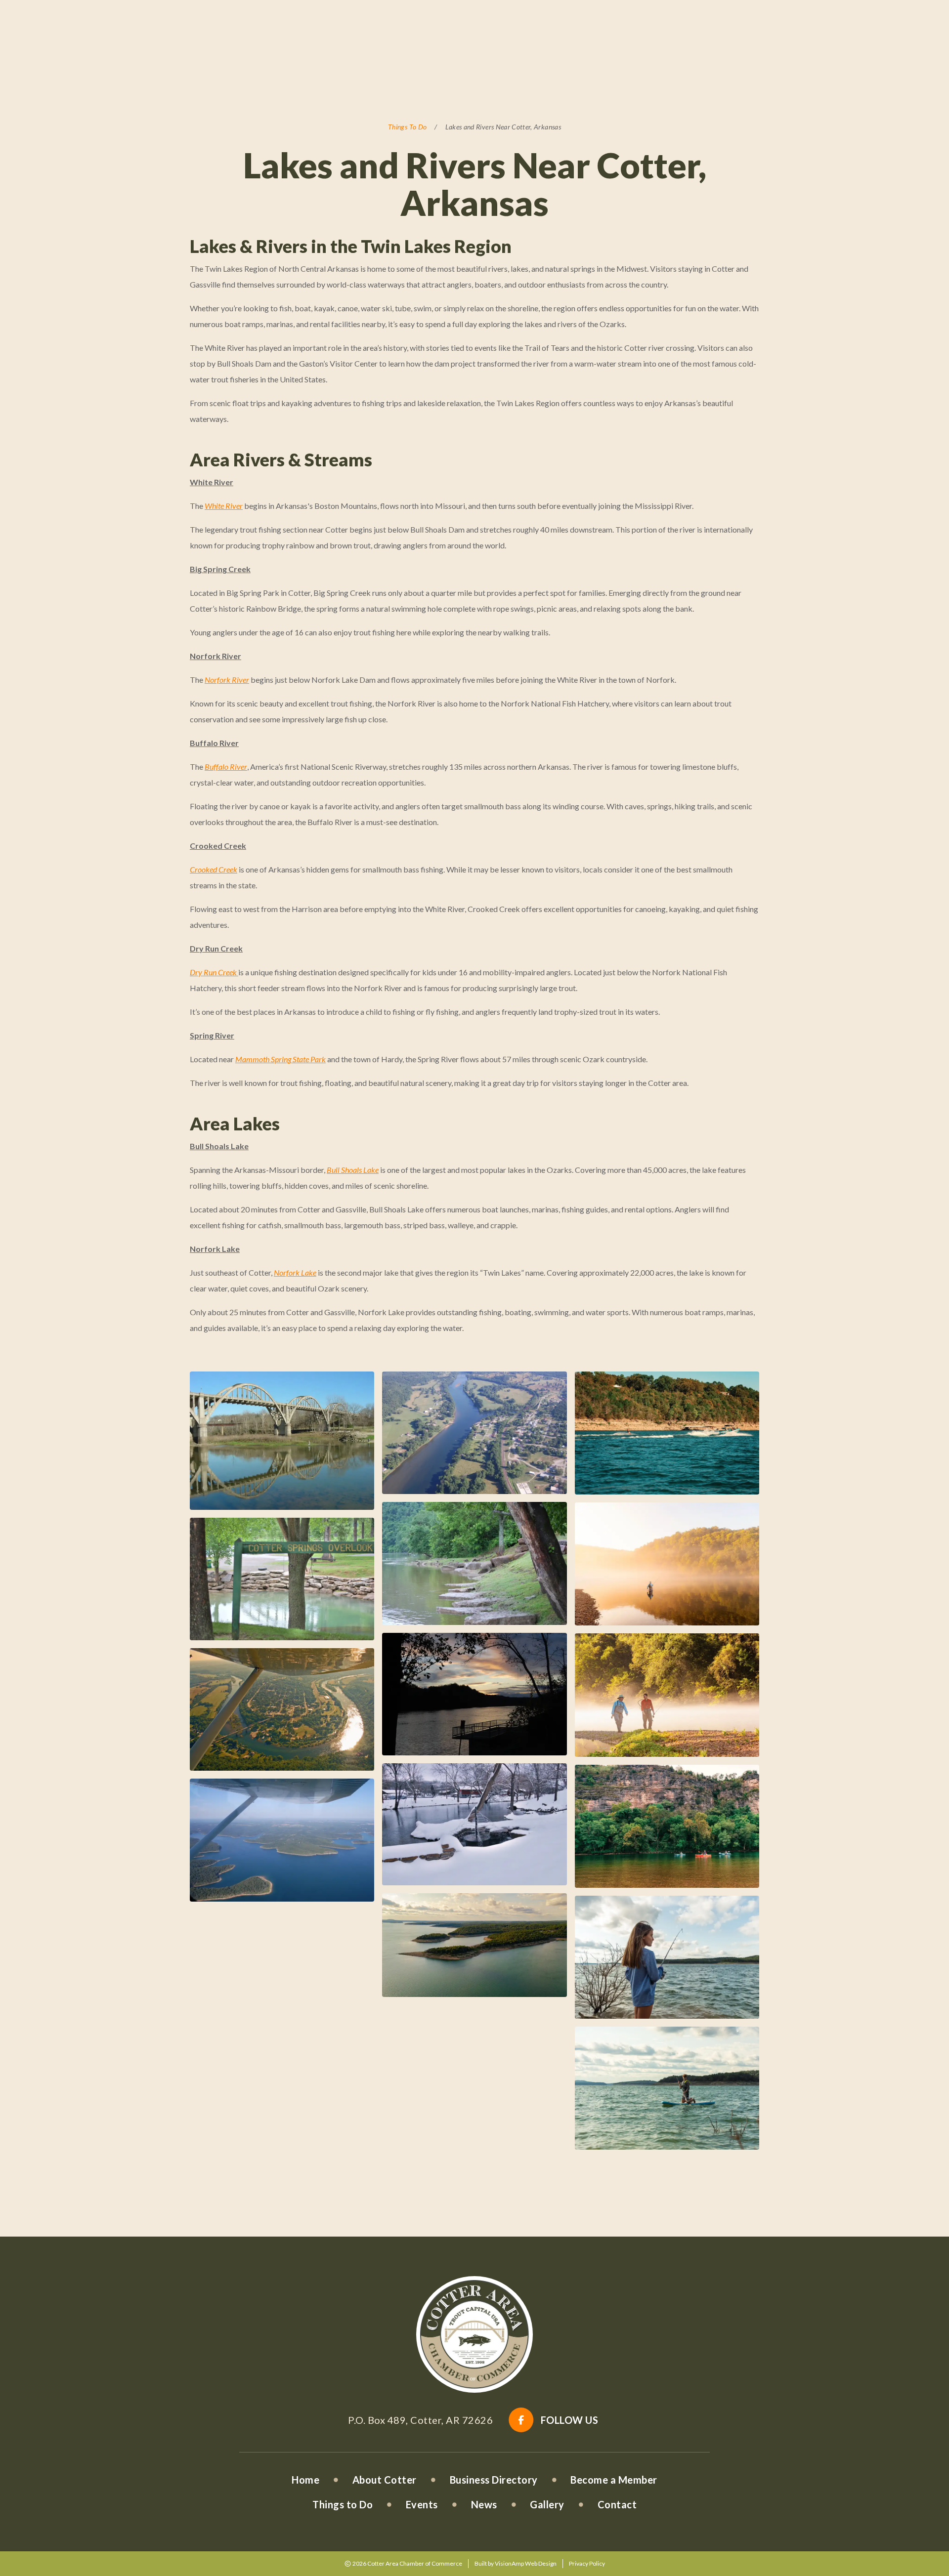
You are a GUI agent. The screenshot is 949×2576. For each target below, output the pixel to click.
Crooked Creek (214, 869)
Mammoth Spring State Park (280, 1059)
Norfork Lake (295, 1272)
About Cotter (385, 2480)
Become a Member (614, 2480)
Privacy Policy (587, 2563)
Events (422, 2504)
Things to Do (343, 2504)
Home (305, 2480)
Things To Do (407, 127)
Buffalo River (226, 767)
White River (224, 506)
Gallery (547, 2504)
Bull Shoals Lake (353, 1170)
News (484, 2504)
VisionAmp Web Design (526, 2563)
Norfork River (227, 680)
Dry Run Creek (214, 972)
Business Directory (494, 2480)
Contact (617, 2504)
